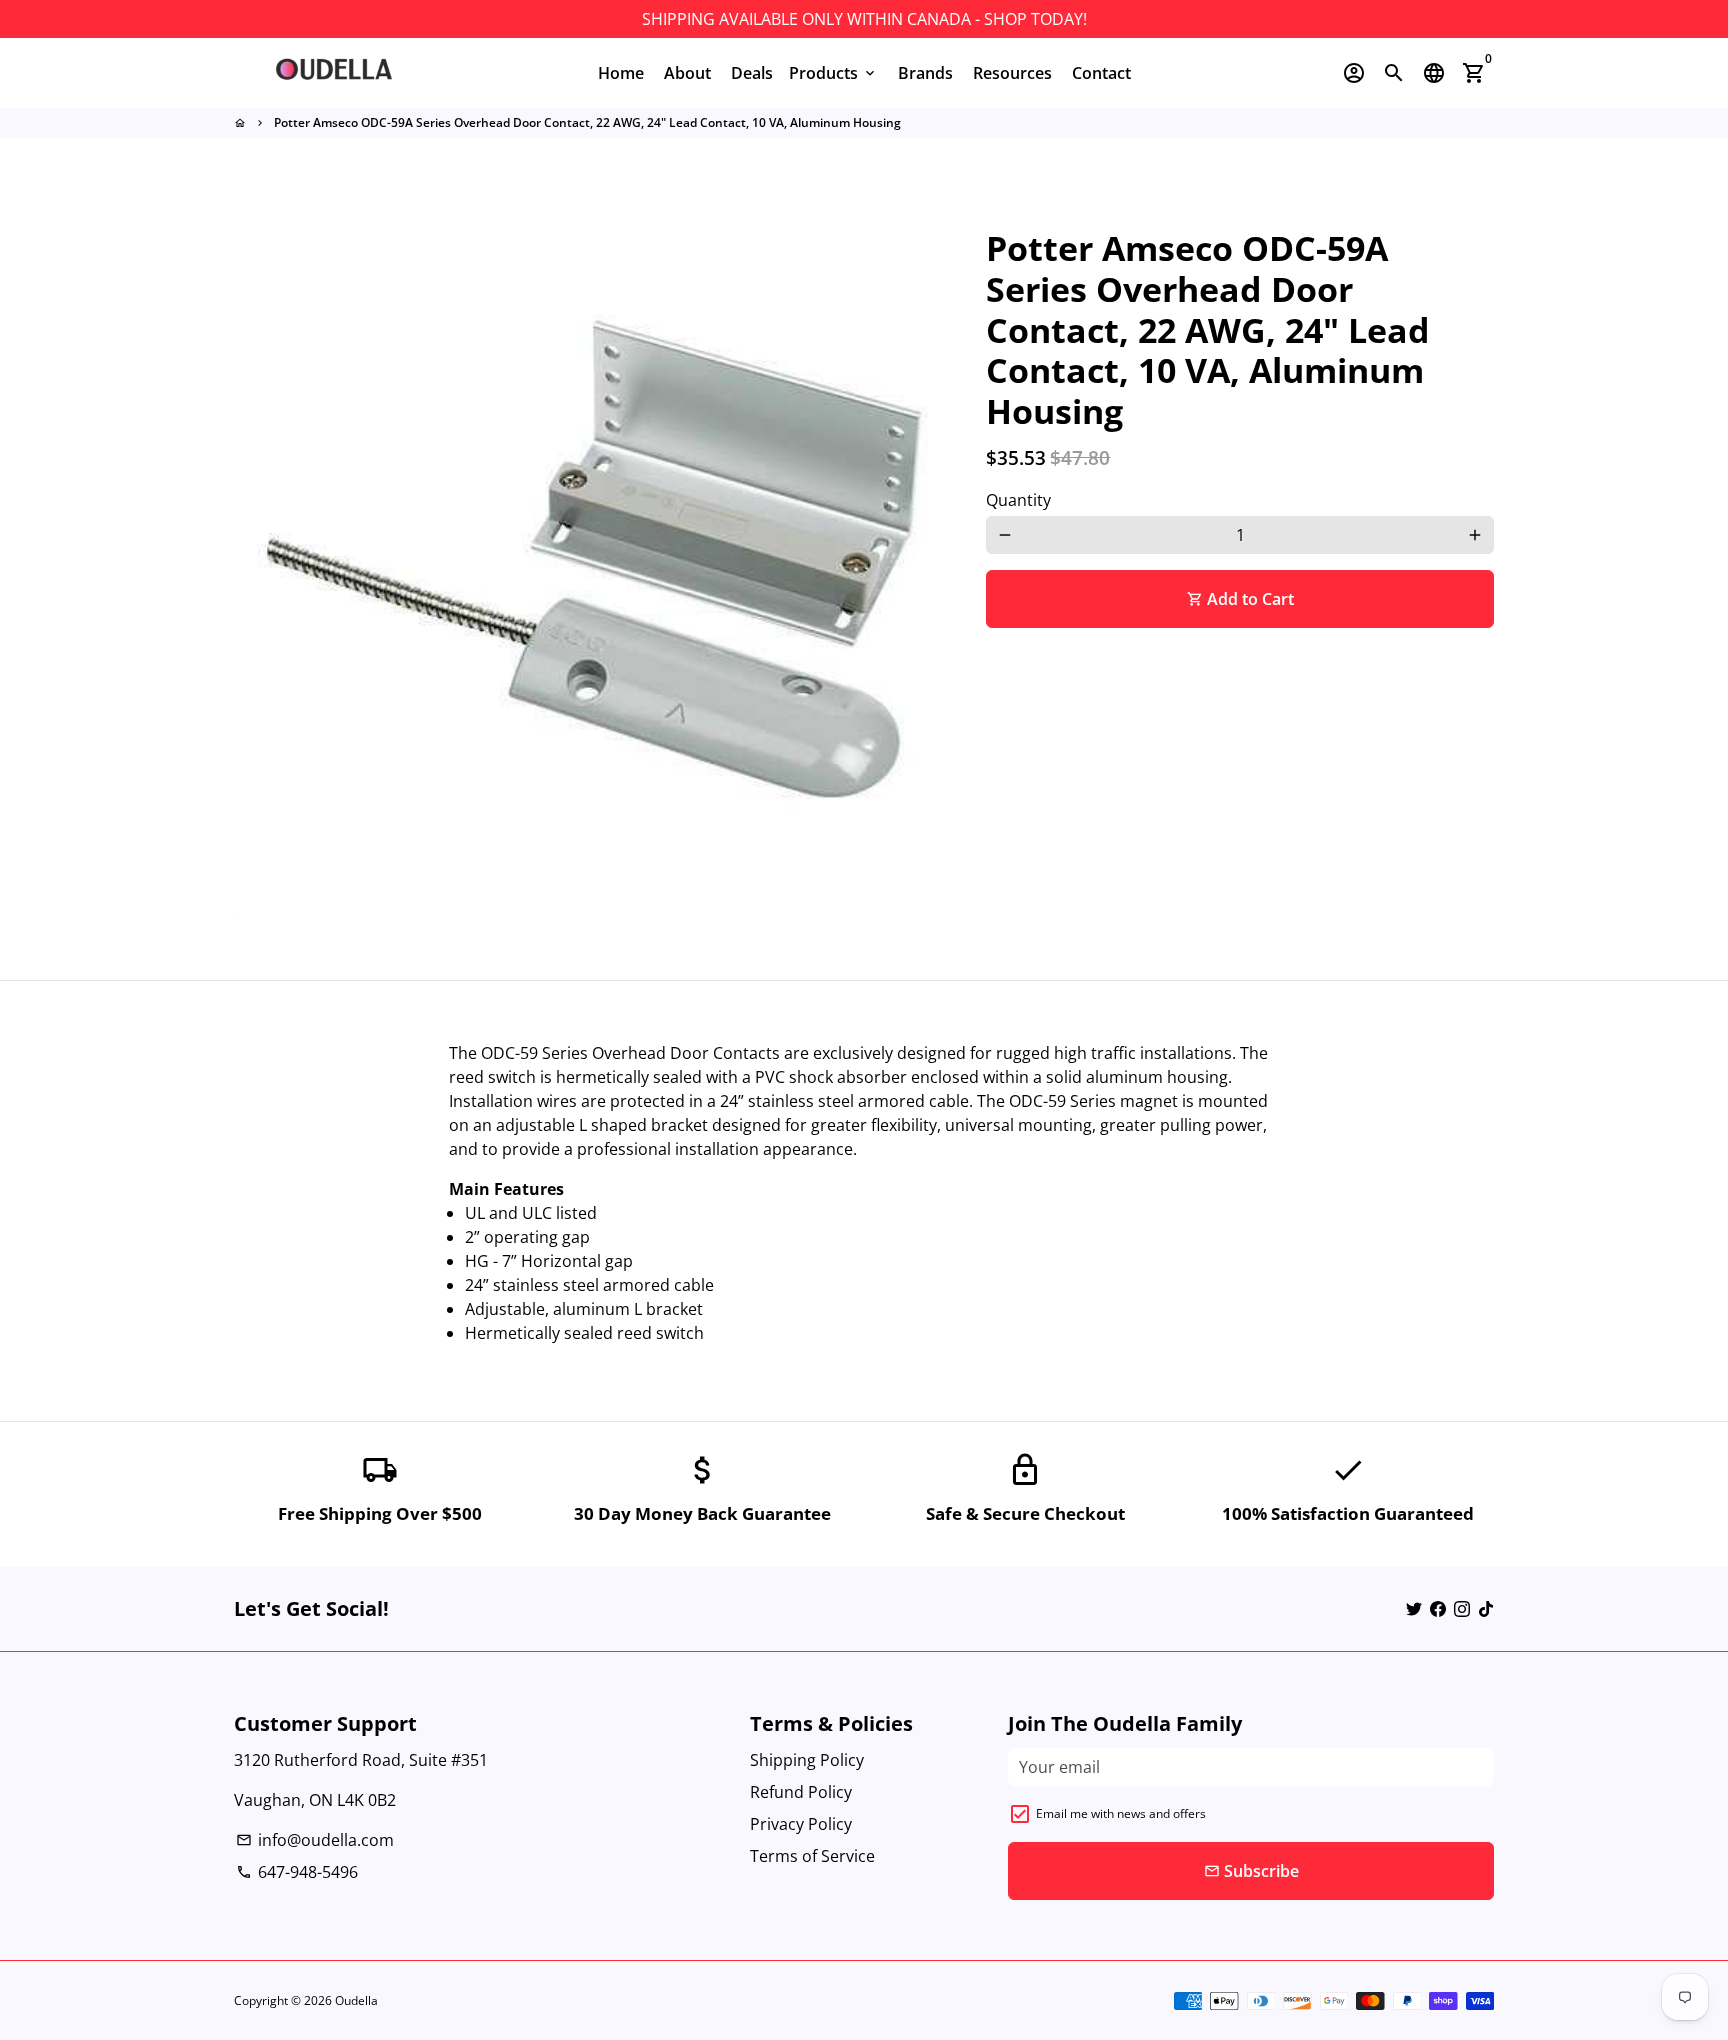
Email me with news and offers (1121, 1813)
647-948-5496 (297, 1872)
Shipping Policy (807, 1760)
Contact (1101, 73)
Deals (752, 73)
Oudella (356, 2000)
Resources (1012, 73)
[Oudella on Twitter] (1414, 1609)
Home (621, 73)
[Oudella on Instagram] (1462, 1609)
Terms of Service (812, 1856)
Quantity (1018, 500)
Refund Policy (801, 1792)
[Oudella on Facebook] (1438, 1609)
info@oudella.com (315, 1840)
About (687, 73)
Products (833, 73)
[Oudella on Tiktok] (1486, 1609)
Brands (925, 73)
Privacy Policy (801, 1824)
